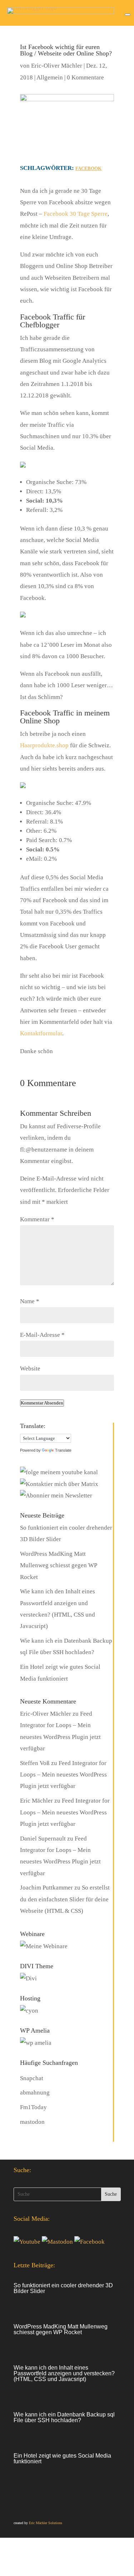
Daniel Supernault (43, 1839)
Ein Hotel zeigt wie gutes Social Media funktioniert (62, 2458)
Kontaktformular (41, 1033)
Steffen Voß (35, 1763)
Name (30, 1301)
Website (30, 1368)
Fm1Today (33, 2107)
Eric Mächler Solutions (46, 2523)
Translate (63, 1450)
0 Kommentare (85, 77)
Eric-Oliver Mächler (57, 66)
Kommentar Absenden (42, 1403)
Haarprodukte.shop (44, 745)
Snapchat (32, 2078)
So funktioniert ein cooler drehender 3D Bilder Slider (63, 2288)
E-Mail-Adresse (42, 1335)
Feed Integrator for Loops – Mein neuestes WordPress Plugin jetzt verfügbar (63, 1775)
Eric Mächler (36, 1801)
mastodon (32, 2122)
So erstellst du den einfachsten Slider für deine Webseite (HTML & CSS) (65, 1899)
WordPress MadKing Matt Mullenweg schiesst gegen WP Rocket (58, 1565)
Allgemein (50, 77)
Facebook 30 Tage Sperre (76, 214)
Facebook (88, 168)
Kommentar (37, 1219)
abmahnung (35, 2093)
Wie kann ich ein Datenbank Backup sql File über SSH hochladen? (64, 2417)
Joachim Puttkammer (46, 1888)
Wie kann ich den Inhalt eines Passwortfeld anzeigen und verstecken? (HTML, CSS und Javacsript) (64, 2373)
